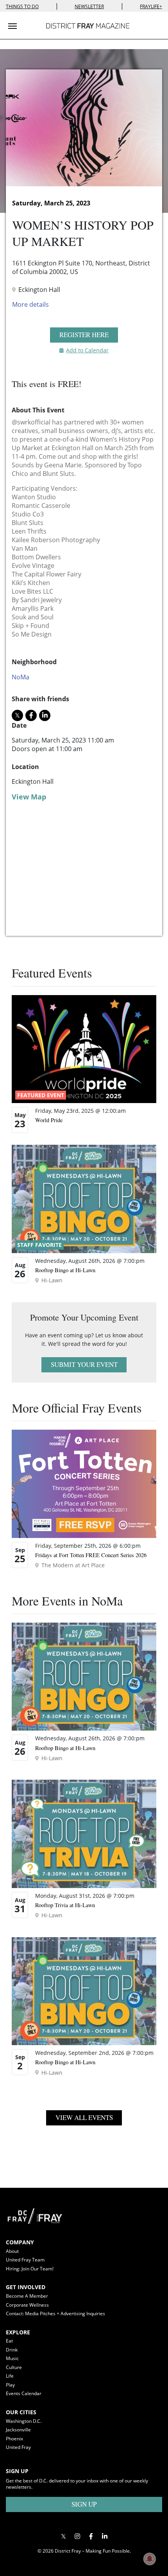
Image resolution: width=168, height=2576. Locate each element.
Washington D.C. (24, 2421)
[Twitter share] (17, 715)
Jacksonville (18, 2430)
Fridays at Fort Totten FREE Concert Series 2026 (91, 1555)
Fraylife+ (151, 6)
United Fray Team (25, 2260)
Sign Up (84, 2504)
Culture (14, 2367)
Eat (9, 2341)
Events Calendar (24, 2393)
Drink (12, 2350)
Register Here (84, 335)
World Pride (49, 1120)
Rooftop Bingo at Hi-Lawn (65, 1270)
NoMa (21, 677)
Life (10, 2376)
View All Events (84, 2117)
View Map (29, 797)
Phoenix (14, 2439)
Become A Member (27, 2296)
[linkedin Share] (45, 715)
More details (30, 304)
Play (10, 2385)
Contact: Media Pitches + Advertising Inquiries (55, 2313)
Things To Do (22, 6)
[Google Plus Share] (77, 2536)
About (12, 2251)
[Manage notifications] (150, 2559)
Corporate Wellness (27, 2305)
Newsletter (89, 6)
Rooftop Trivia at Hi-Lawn (65, 1905)
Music (12, 2358)
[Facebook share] (31, 715)
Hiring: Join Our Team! (30, 2269)
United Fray (18, 2447)
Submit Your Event (84, 1364)
